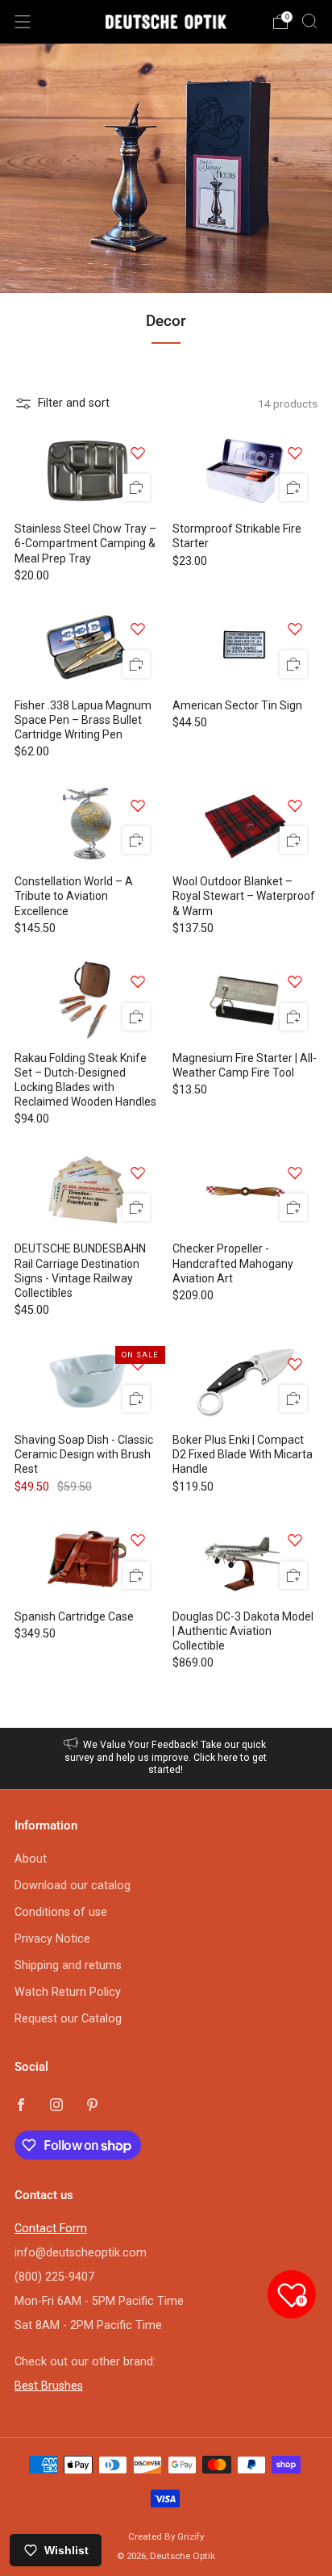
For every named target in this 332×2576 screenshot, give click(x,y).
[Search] (309, 21)
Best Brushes (49, 2386)
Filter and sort (74, 403)
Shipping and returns (68, 1965)
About (31, 1859)
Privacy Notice (52, 1939)
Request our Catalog (68, 2019)
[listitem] (166, 1758)
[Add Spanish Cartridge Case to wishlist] (138, 1540)
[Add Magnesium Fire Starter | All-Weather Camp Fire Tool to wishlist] (295, 981)
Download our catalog (73, 1886)
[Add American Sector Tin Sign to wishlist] (295, 629)
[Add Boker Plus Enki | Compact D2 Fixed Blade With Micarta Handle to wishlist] (295, 1364)
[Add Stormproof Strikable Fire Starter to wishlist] (295, 453)
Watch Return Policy (68, 1992)
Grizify (191, 2536)
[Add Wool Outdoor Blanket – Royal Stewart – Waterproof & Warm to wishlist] (295, 805)
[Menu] (23, 22)
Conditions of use (61, 1912)
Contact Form (51, 2229)
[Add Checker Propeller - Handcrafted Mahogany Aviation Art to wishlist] (295, 1173)
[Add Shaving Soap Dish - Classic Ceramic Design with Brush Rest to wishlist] (138, 1364)
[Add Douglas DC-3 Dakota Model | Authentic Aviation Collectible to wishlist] (295, 1540)
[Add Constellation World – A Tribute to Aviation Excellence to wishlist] (138, 805)
